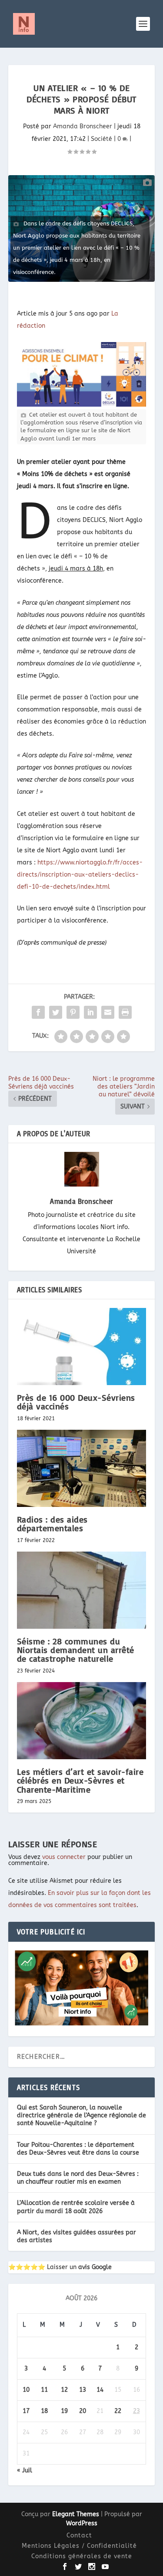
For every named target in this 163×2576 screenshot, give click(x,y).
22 (118, 2411)
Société (101, 139)
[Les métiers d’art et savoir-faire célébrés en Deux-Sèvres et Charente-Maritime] (82, 1721)
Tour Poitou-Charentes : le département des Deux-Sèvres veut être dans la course (78, 2149)
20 (83, 2411)
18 (44, 2411)
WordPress (82, 2523)
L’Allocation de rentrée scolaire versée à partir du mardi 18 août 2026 (76, 2207)
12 (64, 2390)
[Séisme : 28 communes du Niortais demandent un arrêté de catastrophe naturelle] (82, 1590)
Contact (79, 2535)
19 (64, 2411)
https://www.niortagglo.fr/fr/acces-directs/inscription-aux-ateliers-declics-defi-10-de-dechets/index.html (80, 875)
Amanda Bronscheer (83, 126)
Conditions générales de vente (82, 2556)
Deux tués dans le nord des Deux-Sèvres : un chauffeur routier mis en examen (78, 2178)
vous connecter (64, 1857)
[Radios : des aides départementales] (82, 1469)
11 (44, 2390)
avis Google (95, 2267)
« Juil (25, 2470)
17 (26, 2411)
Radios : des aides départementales (52, 1524)
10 (26, 2390)
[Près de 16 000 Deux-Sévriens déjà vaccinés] (82, 1347)
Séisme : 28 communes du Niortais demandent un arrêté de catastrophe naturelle (76, 1650)
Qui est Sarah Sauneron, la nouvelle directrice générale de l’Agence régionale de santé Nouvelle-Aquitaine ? (81, 2115)
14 (100, 2390)
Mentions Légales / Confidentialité (79, 2546)
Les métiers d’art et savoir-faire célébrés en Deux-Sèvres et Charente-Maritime (80, 1780)
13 (83, 2390)
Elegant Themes (76, 2514)
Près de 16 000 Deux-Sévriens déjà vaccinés (76, 1402)
